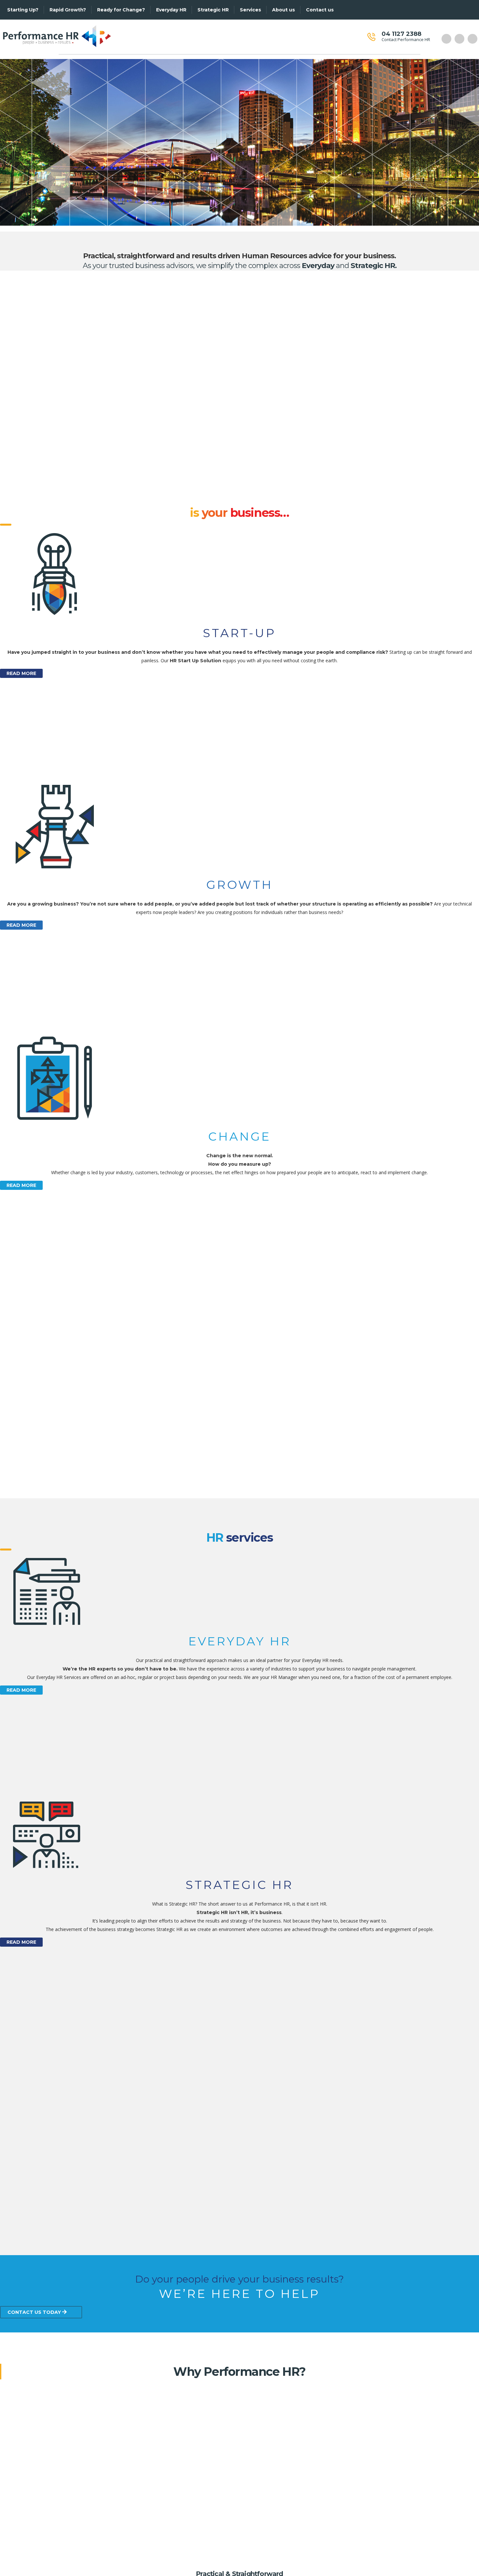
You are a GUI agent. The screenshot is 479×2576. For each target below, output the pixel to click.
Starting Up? (23, 10)
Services (250, 10)
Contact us (320, 10)
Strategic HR (213, 10)
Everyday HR (171, 10)
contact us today (35, 2312)
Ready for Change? (121, 10)
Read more (21, 673)
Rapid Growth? (68, 10)
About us (283, 10)
